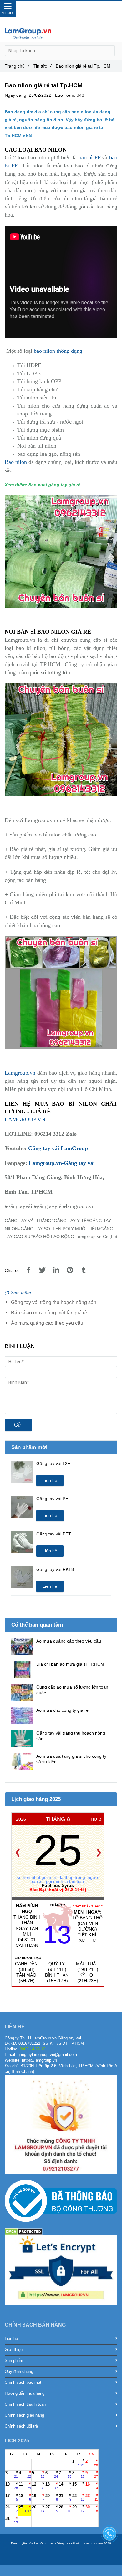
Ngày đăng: (17, 95)
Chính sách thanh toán (25, 2404)
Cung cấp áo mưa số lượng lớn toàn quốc (72, 1690)
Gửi (18, 1425)
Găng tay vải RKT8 (55, 1569)
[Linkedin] (56, 1270)
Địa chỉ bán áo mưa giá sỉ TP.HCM (70, 1664)
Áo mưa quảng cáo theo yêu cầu (47, 1323)
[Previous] (18, 1853)
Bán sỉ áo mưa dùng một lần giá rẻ (49, 1313)
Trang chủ (17, 66)
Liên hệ (50, 1480)
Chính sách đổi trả (21, 2426)
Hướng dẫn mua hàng (25, 2393)
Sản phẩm (14, 2361)
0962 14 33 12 (70, 6)
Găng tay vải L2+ (53, 1463)
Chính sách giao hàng (24, 2415)
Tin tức (42, 66)
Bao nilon (17, 462)
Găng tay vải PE (52, 1499)
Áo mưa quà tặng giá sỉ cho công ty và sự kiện (71, 1759)
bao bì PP (89, 157)
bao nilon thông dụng (58, 351)
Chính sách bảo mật (23, 2383)
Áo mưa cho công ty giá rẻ (62, 1710)
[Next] (99, 1853)
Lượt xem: (66, 95)
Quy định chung (19, 2372)
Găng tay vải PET (54, 1534)
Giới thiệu (14, 2350)
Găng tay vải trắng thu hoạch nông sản (54, 1302)
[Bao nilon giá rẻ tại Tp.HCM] (28, 1270)
